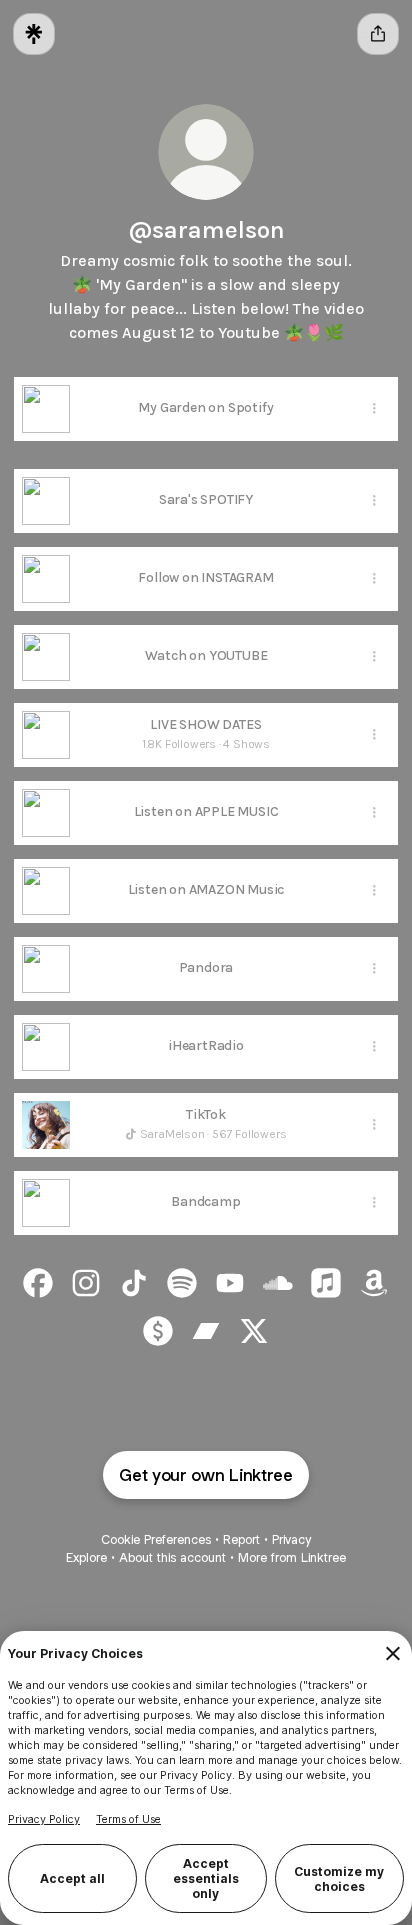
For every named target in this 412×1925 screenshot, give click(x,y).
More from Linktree (292, 1557)
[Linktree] (34, 34)
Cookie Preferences (156, 1539)
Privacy (291, 1539)
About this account (172, 1557)
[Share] (374, 409)
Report (241, 1539)
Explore (86, 1557)
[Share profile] (378, 34)
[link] (38, 1283)
